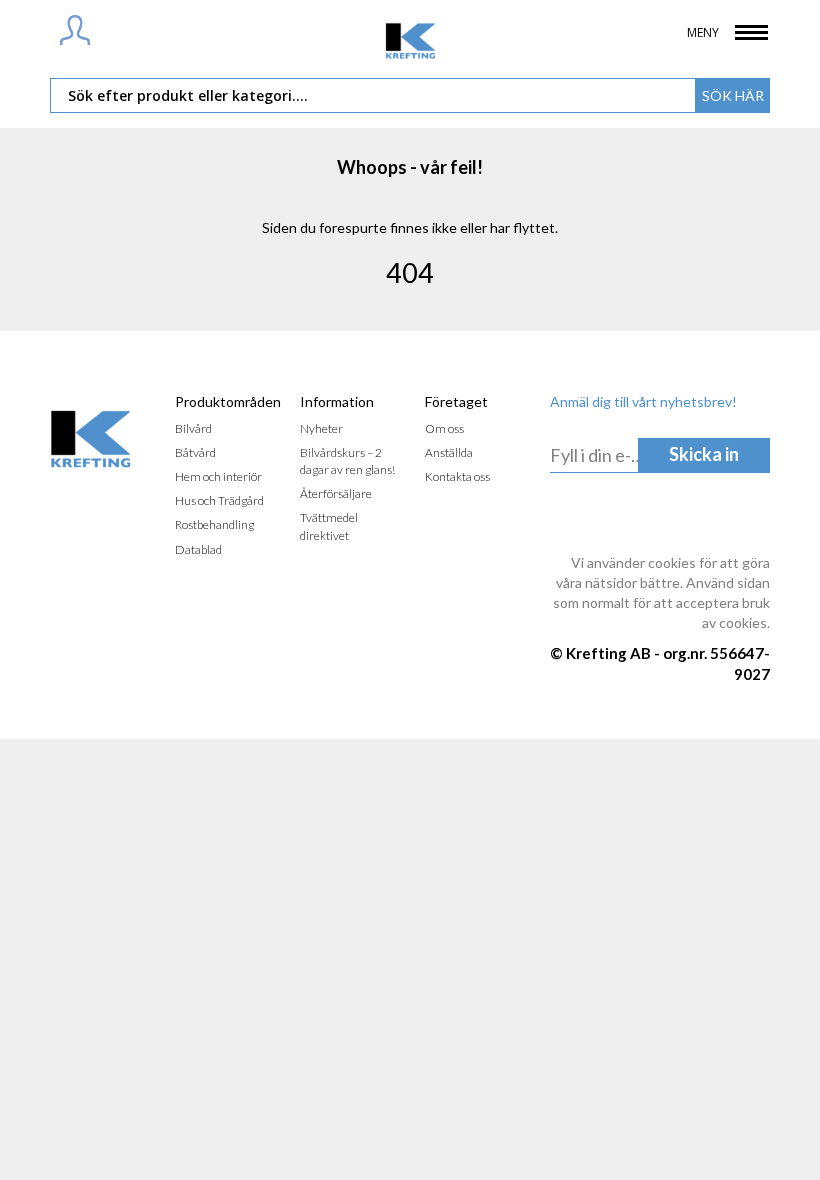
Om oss (444, 428)
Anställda (449, 452)
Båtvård (195, 452)
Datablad (198, 549)
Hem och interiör (218, 476)
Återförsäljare (336, 493)
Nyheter (321, 428)
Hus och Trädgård (219, 500)
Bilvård (193, 428)
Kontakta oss (457, 476)
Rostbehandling (214, 524)
